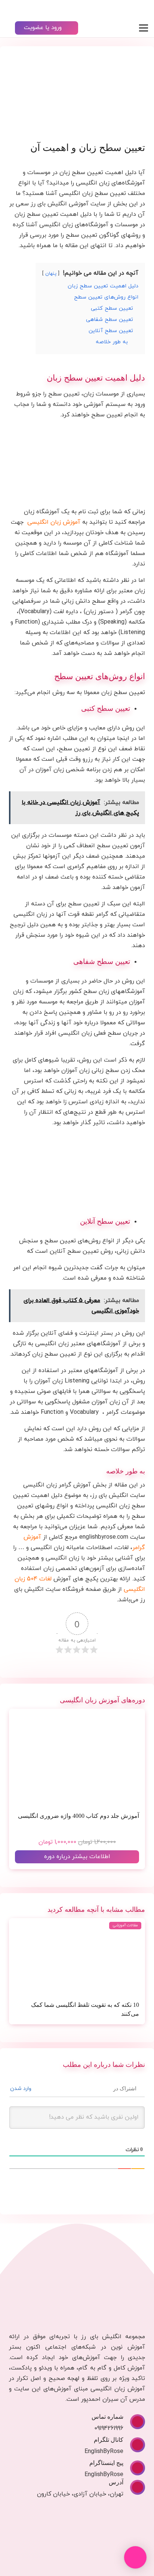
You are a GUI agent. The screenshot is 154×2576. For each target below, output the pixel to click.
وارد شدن (21, 2089)
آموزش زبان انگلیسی (54, 522)
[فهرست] (144, 28)
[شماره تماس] (134, 2422)
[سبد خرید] (9, 9)
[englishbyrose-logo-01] (123, 9)
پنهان (51, 274)
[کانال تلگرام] (134, 2445)
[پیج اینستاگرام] (134, 2468)
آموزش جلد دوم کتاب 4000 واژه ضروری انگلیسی (78, 1816)
